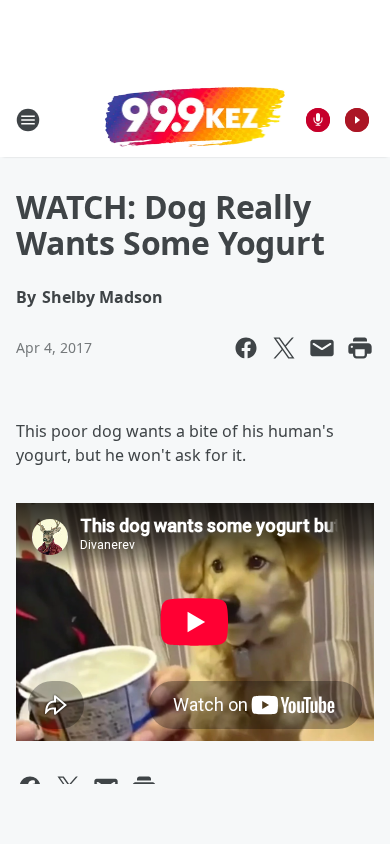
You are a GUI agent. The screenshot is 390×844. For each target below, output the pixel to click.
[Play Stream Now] (357, 120)
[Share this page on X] (284, 348)
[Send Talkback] (318, 120)
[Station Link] (195, 119)
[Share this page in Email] (322, 348)
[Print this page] (360, 348)
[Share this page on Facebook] (246, 348)
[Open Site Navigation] (28, 120)
